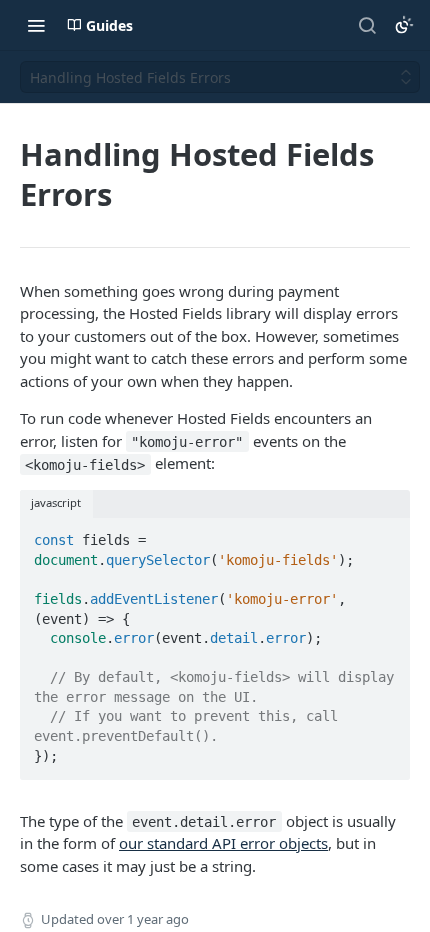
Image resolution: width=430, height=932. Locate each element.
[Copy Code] (386, 534)
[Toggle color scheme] (404, 25)
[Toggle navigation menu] (36, 25)
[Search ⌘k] (367, 25)
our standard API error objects (223, 843)
